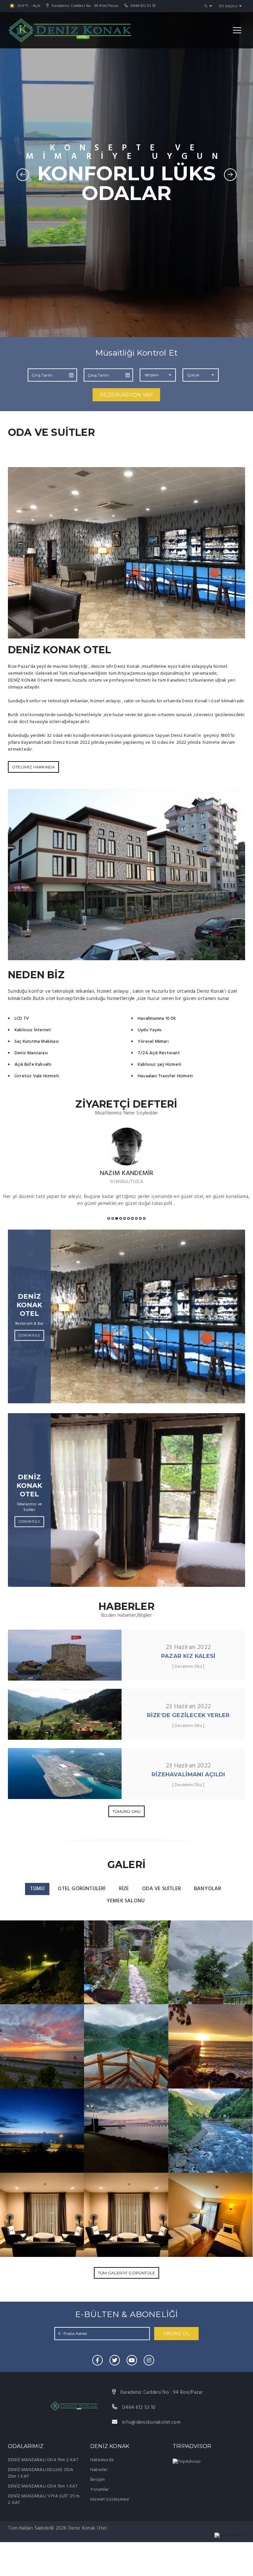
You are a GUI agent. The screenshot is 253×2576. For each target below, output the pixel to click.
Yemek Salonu (126, 1901)
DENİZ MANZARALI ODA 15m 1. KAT (43, 2486)
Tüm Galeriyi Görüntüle (126, 2273)
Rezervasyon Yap (126, 395)
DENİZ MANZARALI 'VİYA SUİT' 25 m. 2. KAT (44, 2500)
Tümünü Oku (127, 1811)
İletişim (98, 2480)
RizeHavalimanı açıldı (188, 1774)
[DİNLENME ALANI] (42, 2215)
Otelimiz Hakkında (33, 767)
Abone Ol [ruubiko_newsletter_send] (177, 2334)
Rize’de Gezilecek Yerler (188, 1715)
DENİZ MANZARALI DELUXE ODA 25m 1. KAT (41, 2473)
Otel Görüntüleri (82, 1889)
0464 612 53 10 (143, 6)
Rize (124, 1889)
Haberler (99, 2470)
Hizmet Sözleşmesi (110, 2500)
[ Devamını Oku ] (188, 1667)
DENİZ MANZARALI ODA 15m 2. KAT (43, 2460)
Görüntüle (29, 1335)
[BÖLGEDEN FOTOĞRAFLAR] (211, 2130)
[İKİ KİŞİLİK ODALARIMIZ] (211, 2215)
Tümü (37, 1889)
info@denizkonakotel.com (151, 2422)
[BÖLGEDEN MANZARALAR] (42, 1962)
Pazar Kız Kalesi (188, 1656)
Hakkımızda (102, 2460)
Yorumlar (99, 2490)
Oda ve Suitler (161, 1889)
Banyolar (208, 1889)
